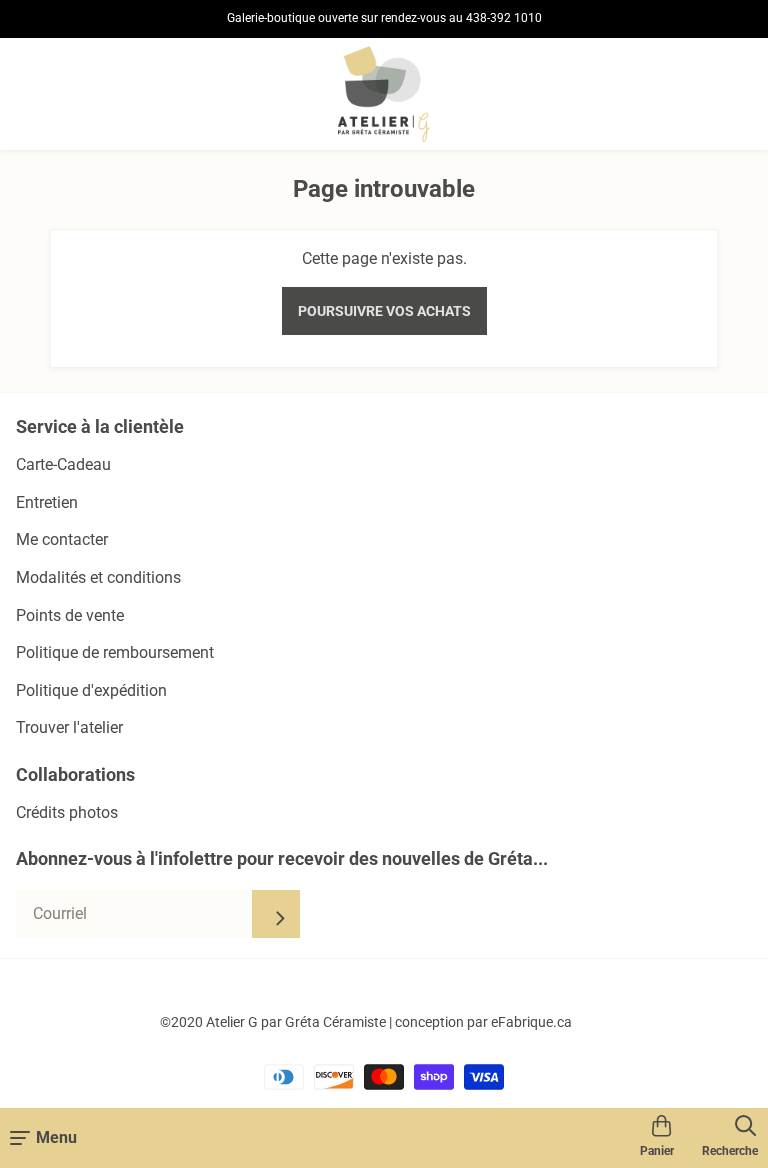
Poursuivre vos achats (384, 311)
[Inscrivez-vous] (276, 914)
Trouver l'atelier (69, 727)
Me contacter (62, 539)
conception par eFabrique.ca (483, 1022)
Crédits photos (67, 812)
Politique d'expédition (91, 690)
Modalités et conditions (98, 577)
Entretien (47, 502)
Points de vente (70, 615)
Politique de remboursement (115, 652)
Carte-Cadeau (63, 464)
